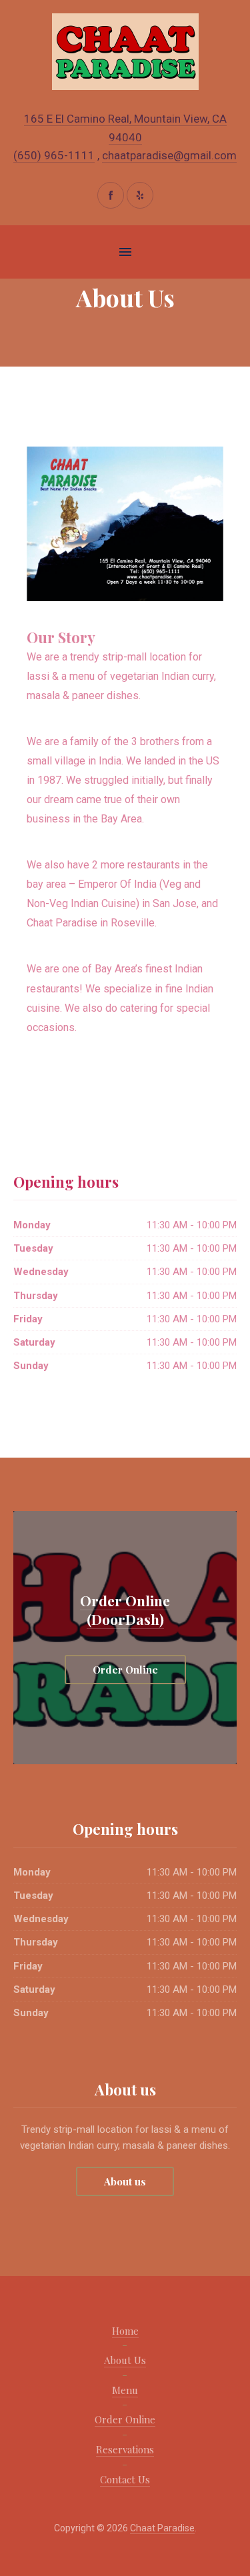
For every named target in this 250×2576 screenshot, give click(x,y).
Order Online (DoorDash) (125, 1610)
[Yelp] (140, 195)
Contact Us (125, 2479)
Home (125, 2331)
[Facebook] (111, 195)
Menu (125, 2390)
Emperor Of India (117, 884)
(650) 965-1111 (54, 155)
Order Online (125, 1670)
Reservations (125, 2449)
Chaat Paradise (62, 923)
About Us (125, 2360)
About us (125, 2181)
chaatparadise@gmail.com (169, 155)
